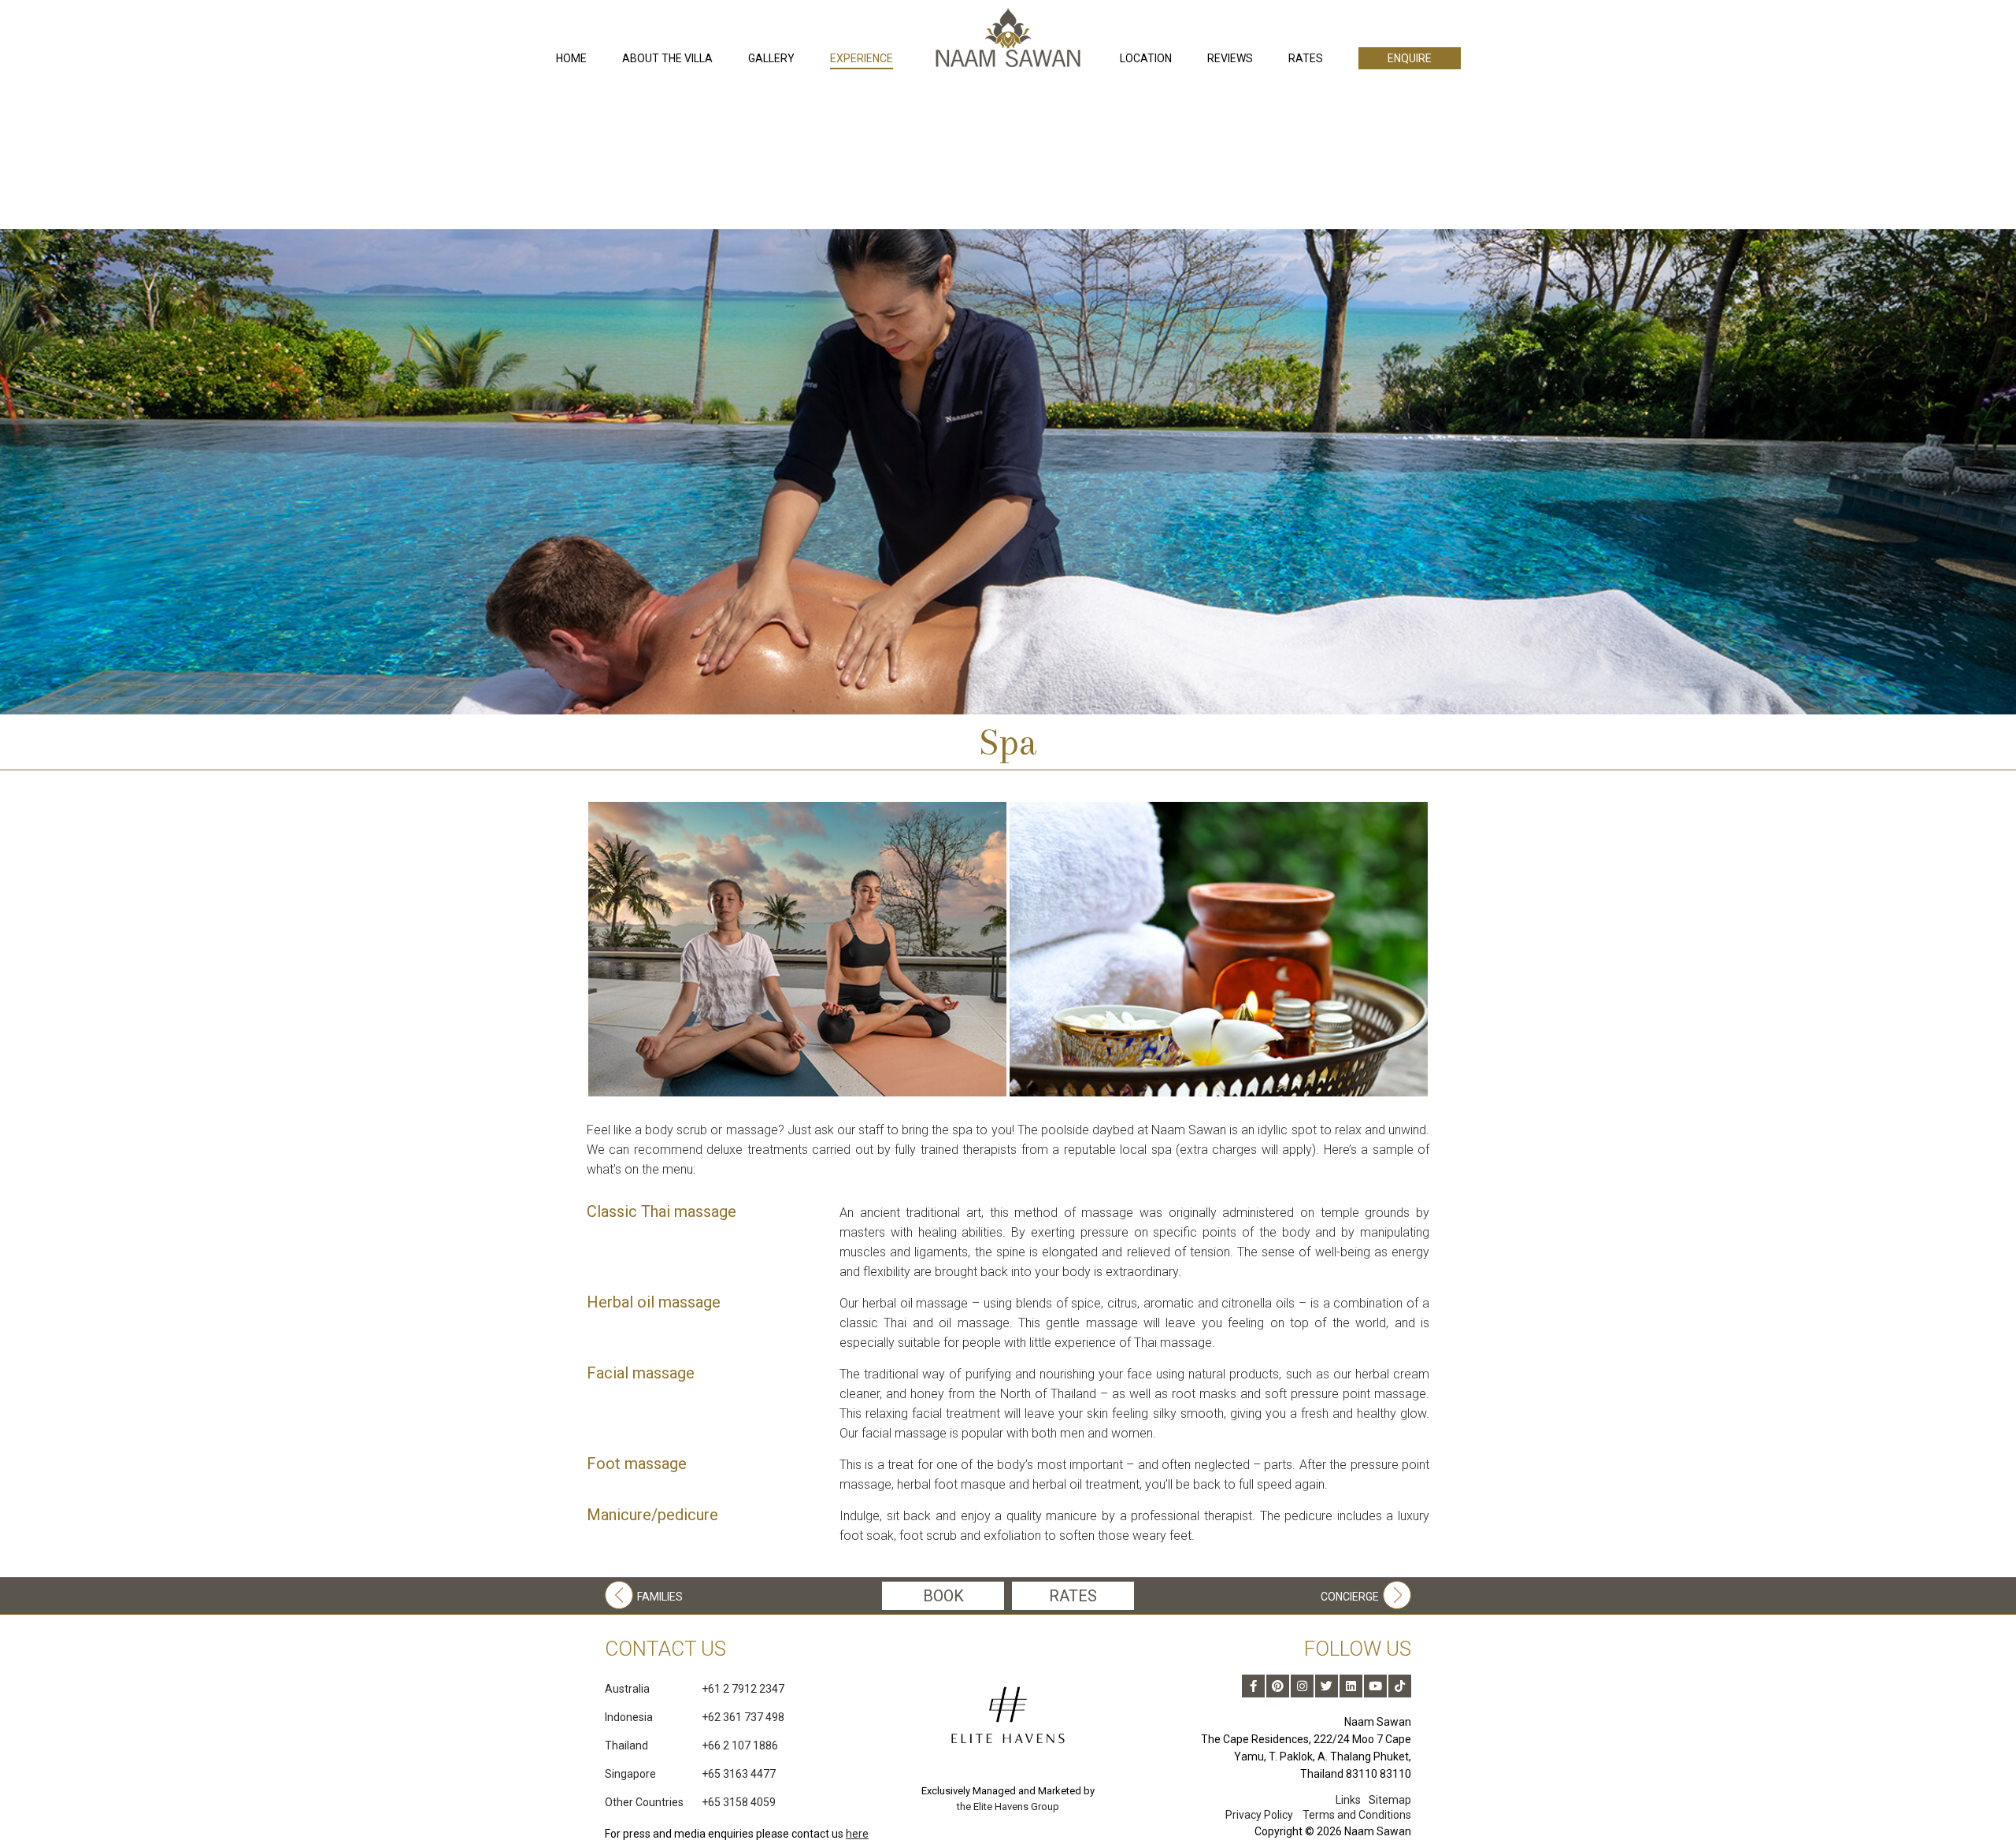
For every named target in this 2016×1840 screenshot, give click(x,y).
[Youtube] (1375, 1686)
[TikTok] (1400, 1686)
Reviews (1230, 58)
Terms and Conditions (1357, 1815)
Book (943, 1596)
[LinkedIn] (1351, 1686)
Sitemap (1390, 1800)
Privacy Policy (1259, 1815)
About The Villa (667, 58)
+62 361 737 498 (695, 1717)
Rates (1306, 58)
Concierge (1350, 1597)
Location (1146, 58)
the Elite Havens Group (1008, 1807)
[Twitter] (1327, 1686)
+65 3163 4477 (690, 1774)
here (857, 1834)
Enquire (1410, 58)
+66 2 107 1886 (691, 1745)
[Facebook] (1253, 1686)
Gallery (771, 58)
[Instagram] (1302, 1686)
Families (660, 1597)
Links (1348, 1800)
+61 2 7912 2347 (695, 1689)
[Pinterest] (1278, 1686)
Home (571, 58)
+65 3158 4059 (690, 1802)
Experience (862, 58)
